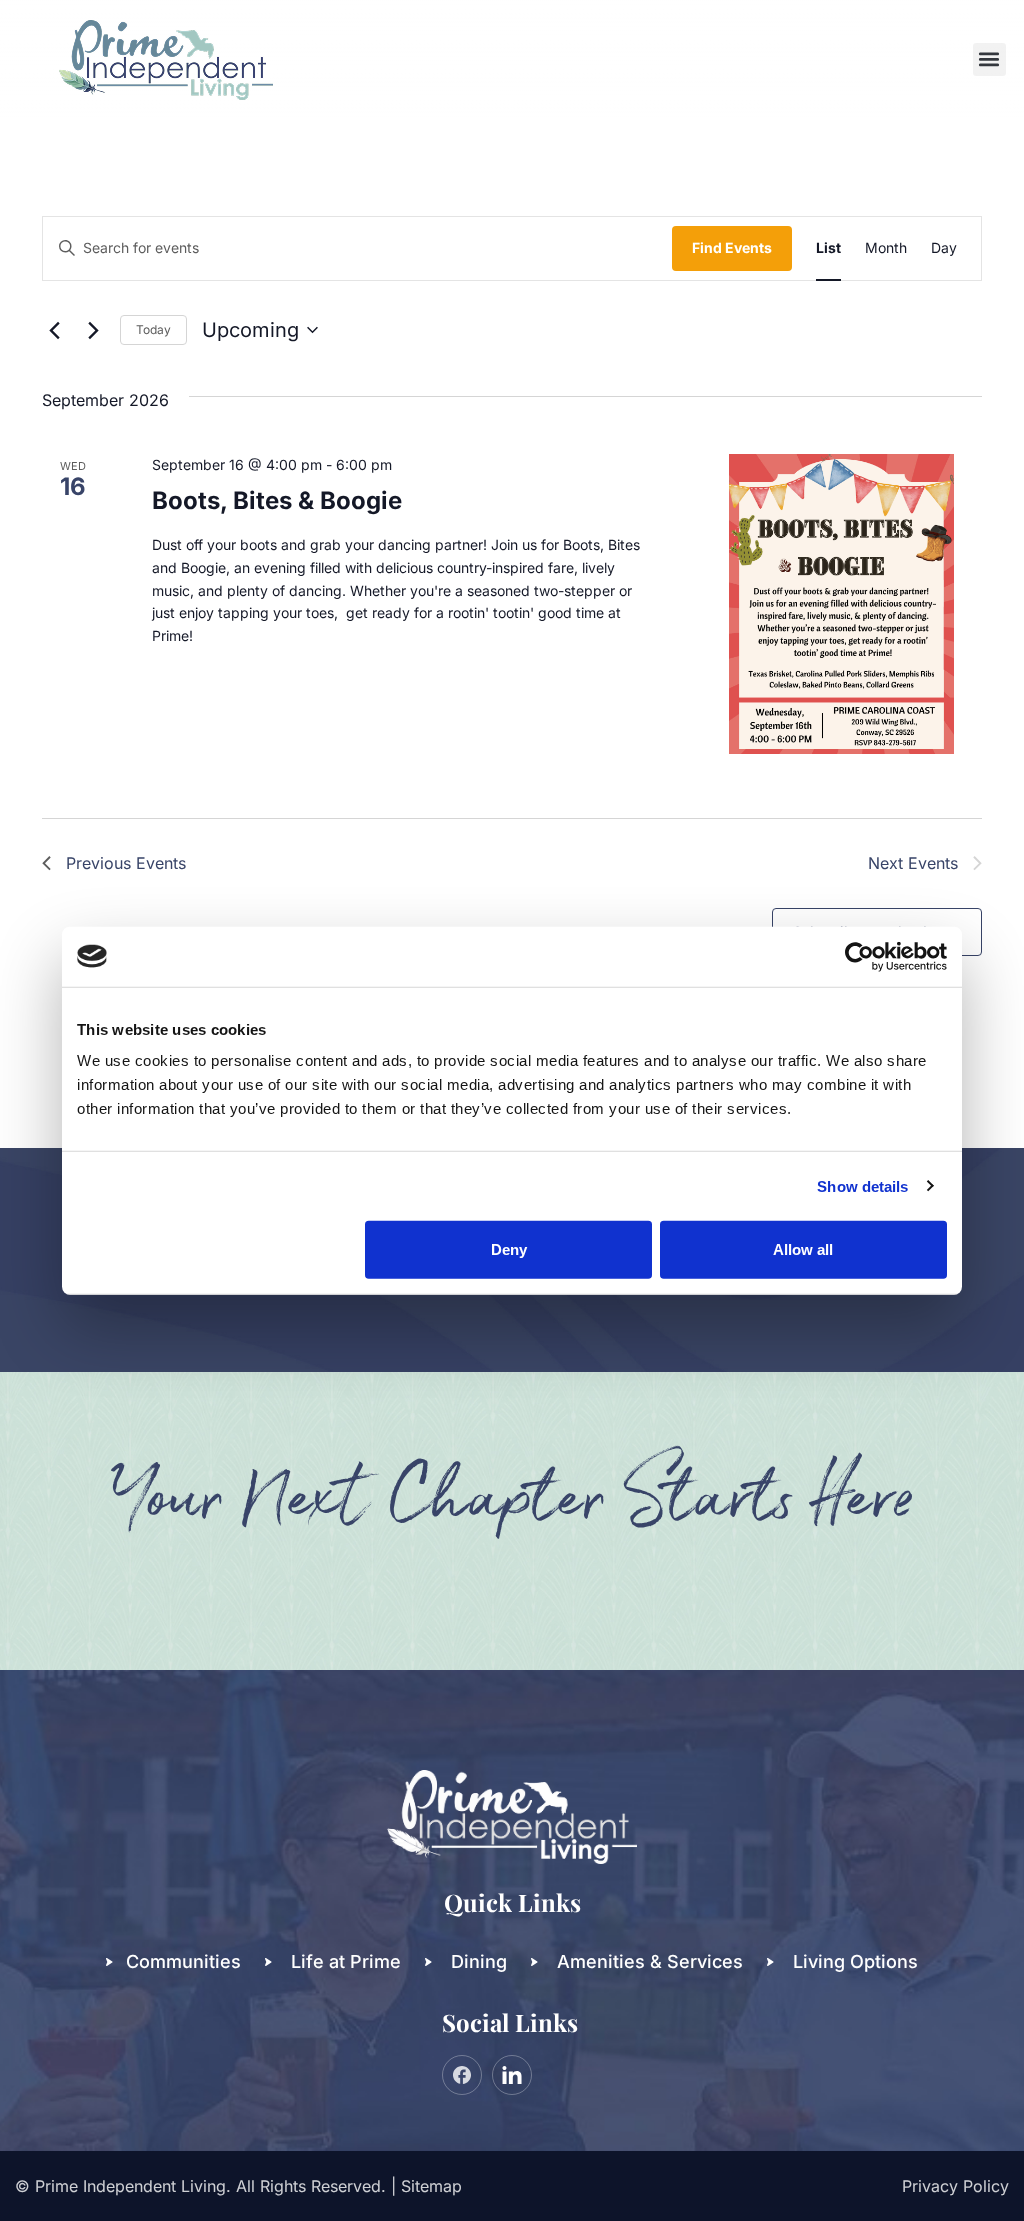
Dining (479, 1961)
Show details (862, 1185)
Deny (509, 1249)
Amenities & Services (650, 1961)
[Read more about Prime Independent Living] (859, 956)
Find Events (732, 247)
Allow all (803, 1249)
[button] (989, 59)
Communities (183, 1961)
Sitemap (431, 2186)
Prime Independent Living (130, 2186)
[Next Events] (93, 330)
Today (153, 329)
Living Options (855, 1961)
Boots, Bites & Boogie (277, 500)
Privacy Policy (955, 2186)
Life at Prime (346, 1961)
